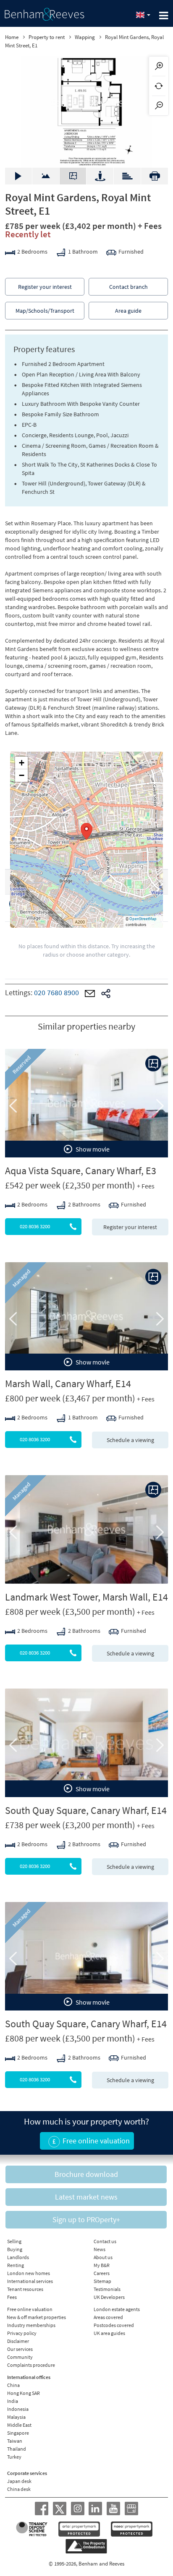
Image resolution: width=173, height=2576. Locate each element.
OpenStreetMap (143, 919)
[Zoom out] (159, 106)
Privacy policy (22, 2333)
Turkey (14, 2457)
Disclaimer (18, 2341)
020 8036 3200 (35, 1226)
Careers (102, 2273)
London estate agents (117, 2309)
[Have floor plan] (153, 1064)
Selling (14, 2241)
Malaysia (16, 2417)
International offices (29, 2377)
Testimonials (107, 2289)
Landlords (18, 2257)
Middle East (19, 2425)
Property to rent (47, 37)
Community (20, 2357)
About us (103, 2257)
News (100, 2249)
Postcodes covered (114, 2325)
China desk (19, 2489)
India (13, 2401)
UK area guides (109, 2333)
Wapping (85, 37)
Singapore (18, 2433)
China (13, 2385)
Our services (20, 2349)
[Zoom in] (159, 66)
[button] (86, 831)
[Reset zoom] (159, 86)
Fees (12, 2297)
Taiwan (15, 2441)
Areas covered (108, 2317)
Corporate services (27, 2473)
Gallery (18, 176)
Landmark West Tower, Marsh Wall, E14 (86, 1597)
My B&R (102, 2265)
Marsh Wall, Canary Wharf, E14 (68, 1384)
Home (12, 37)
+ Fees (150, 226)
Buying (15, 2249)
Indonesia (18, 2409)
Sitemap (102, 2281)
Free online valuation (30, 2309)
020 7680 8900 (56, 993)
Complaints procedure (31, 2365)
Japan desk (19, 2481)
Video (46, 172)
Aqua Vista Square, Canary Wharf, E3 (81, 1171)
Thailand (17, 2449)
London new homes (29, 2273)
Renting (16, 2265)
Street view (100, 176)
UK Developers (109, 2297)
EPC (127, 172)
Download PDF (155, 176)
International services (30, 2281)
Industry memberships (31, 2325)
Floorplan (73, 176)
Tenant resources (25, 2289)
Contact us (105, 2241)
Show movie (92, 1149)
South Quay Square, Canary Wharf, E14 (86, 1810)
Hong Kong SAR (24, 2393)
